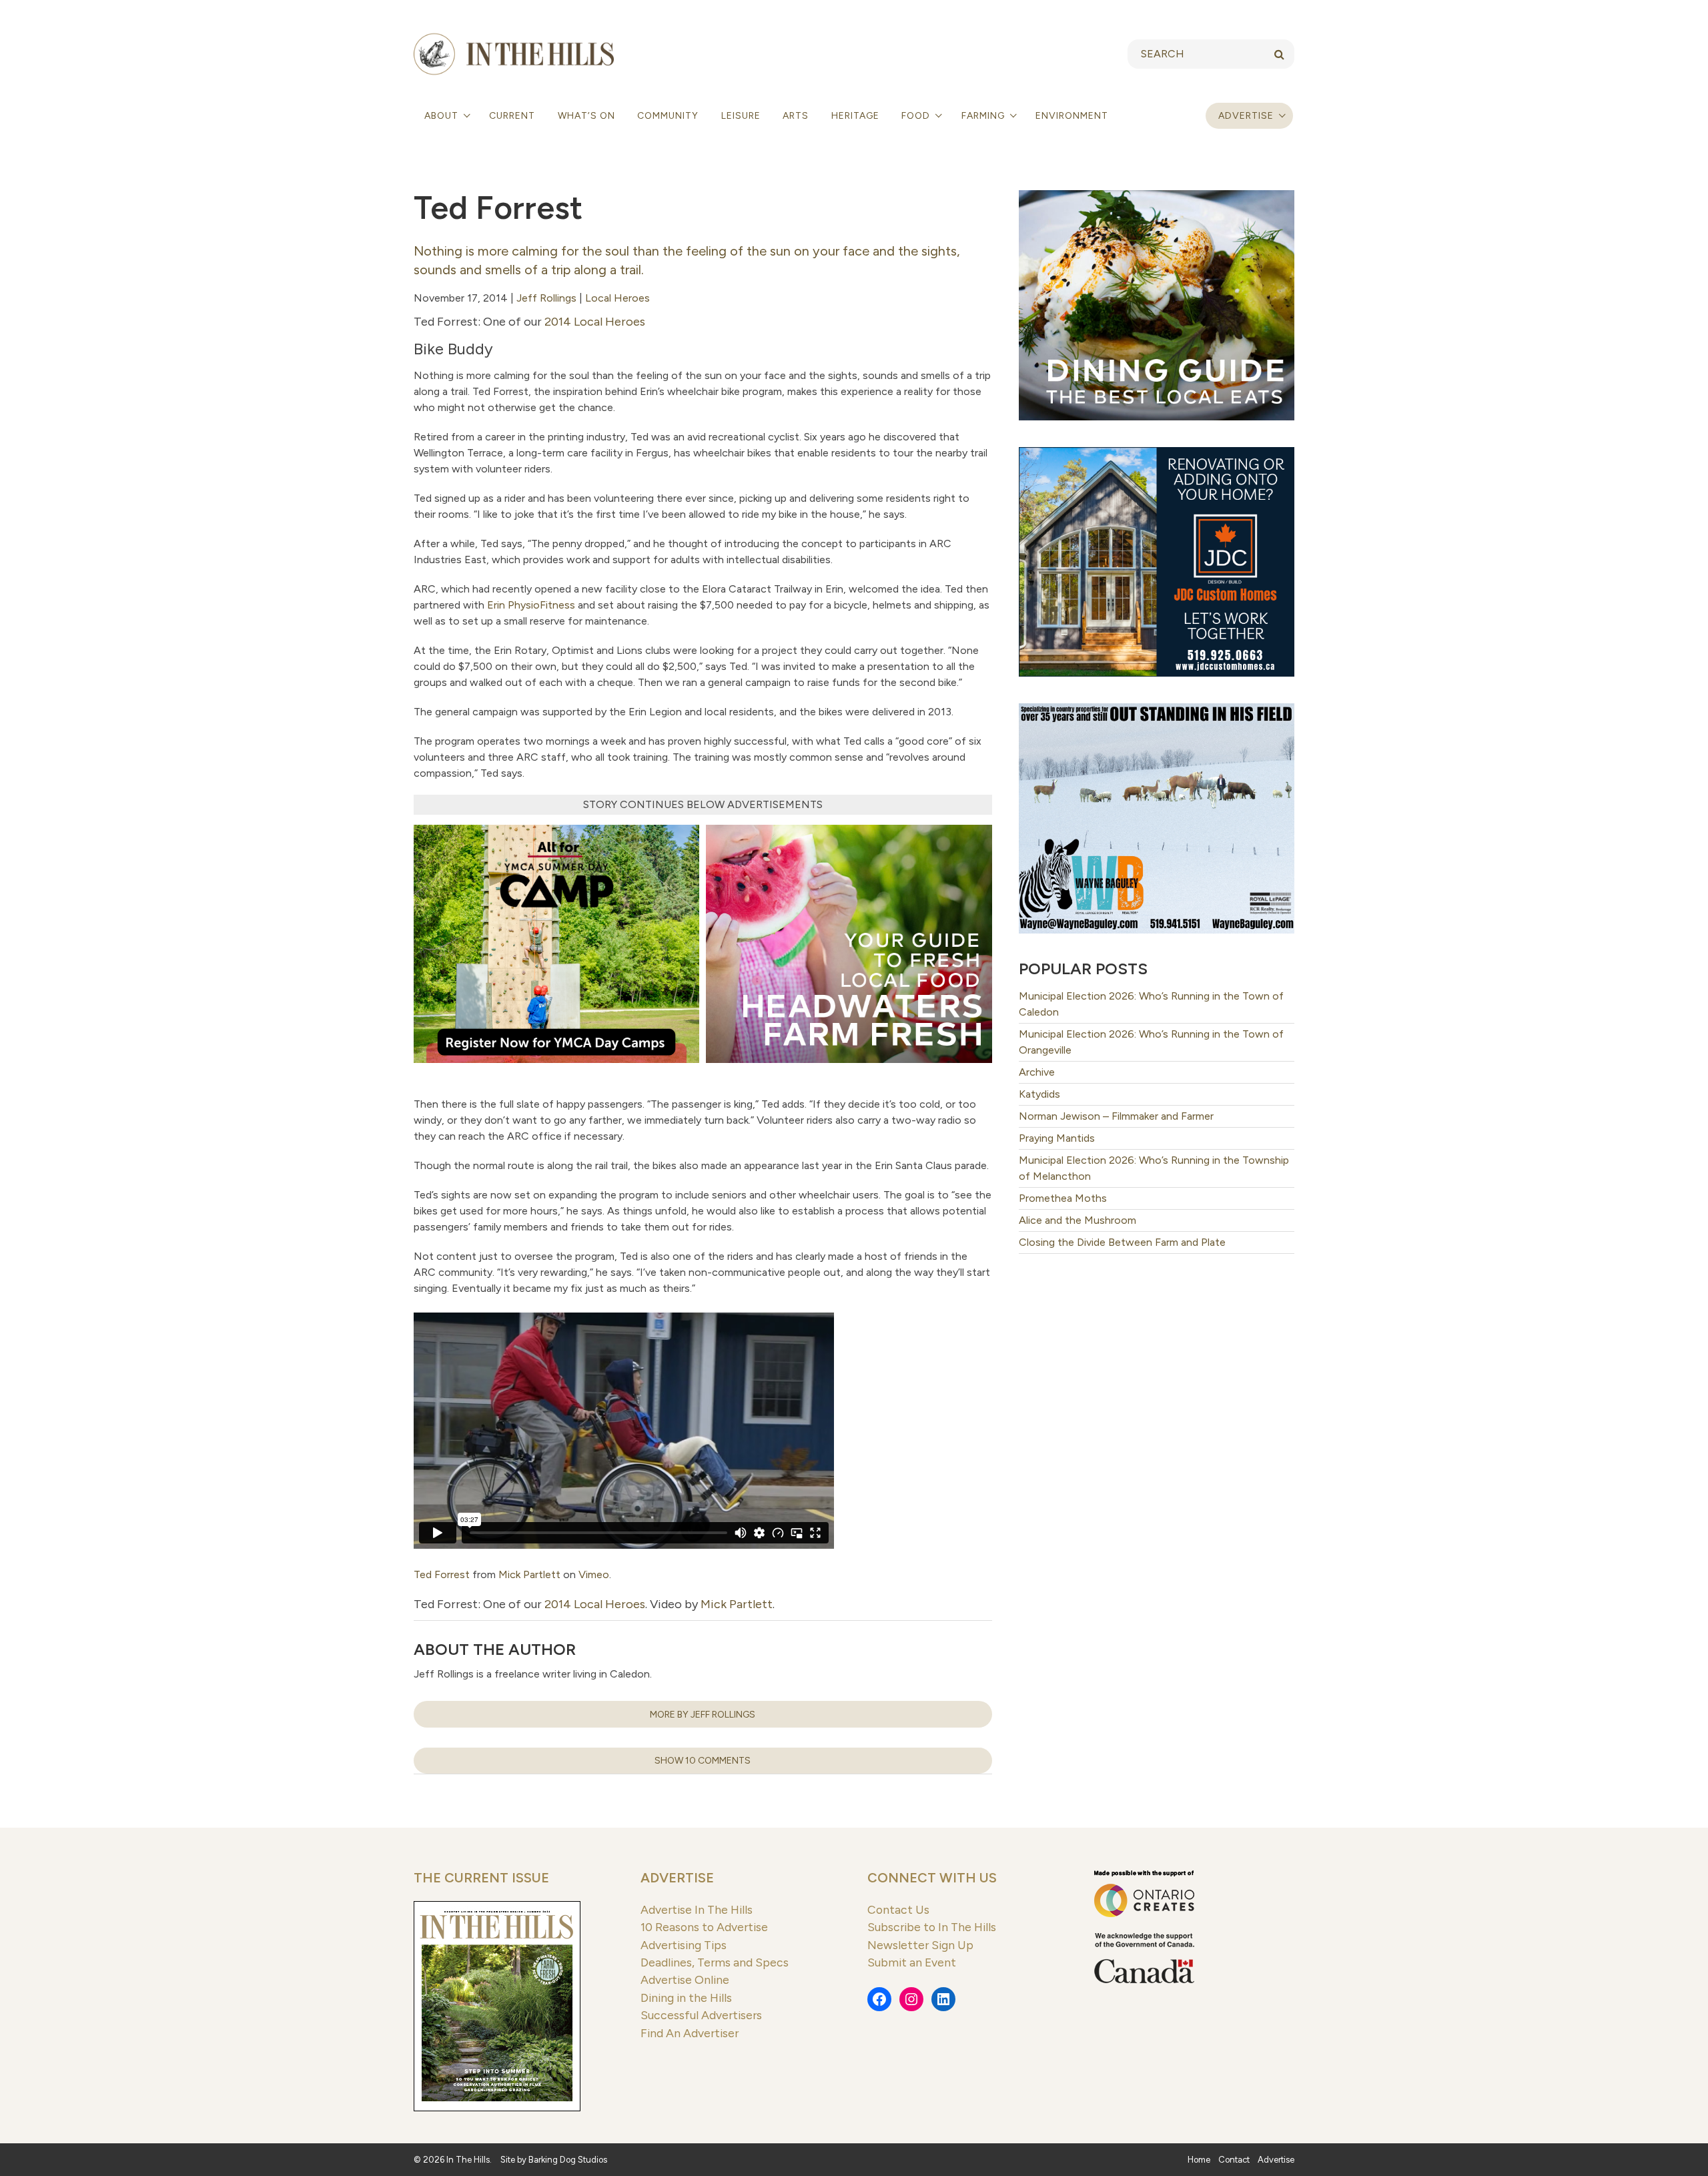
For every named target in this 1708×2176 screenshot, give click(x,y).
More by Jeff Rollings (703, 1715)
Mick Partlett (529, 1574)
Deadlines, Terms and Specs (715, 1962)
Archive (1037, 1072)
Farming (984, 116)
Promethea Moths (1063, 1198)
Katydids (1039, 1094)
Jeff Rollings (546, 298)
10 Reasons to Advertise (704, 1927)
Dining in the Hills (686, 1998)
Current (512, 116)
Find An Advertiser (690, 2033)
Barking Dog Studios (568, 2160)
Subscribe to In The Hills (932, 1927)
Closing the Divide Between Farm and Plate (1122, 1242)
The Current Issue (481, 1878)
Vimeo (594, 1574)
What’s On (586, 116)
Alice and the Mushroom (1078, 1220)
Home (1199, 2160)
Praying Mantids (1057, 1138)
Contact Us (898, 1909)
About (443, 116)
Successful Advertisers (701, 2015)
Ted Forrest (442, 1574)
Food (917, 116)
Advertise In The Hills (697, 1909)
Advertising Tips (684, 1945)
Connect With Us (932, 1878)
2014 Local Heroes (595, 322)
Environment (1072, 116)
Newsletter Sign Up (920, 1945)
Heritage (855, 116)
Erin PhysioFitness (531, 605)
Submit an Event (912, 1962)
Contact (1234, 2160)
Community (668, 116)
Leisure (741, 116)
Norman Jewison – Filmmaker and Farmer (1116, 1116)
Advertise (1246, 116)
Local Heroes (617, 298)
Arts (796, 116)
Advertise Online (685, 1979)
